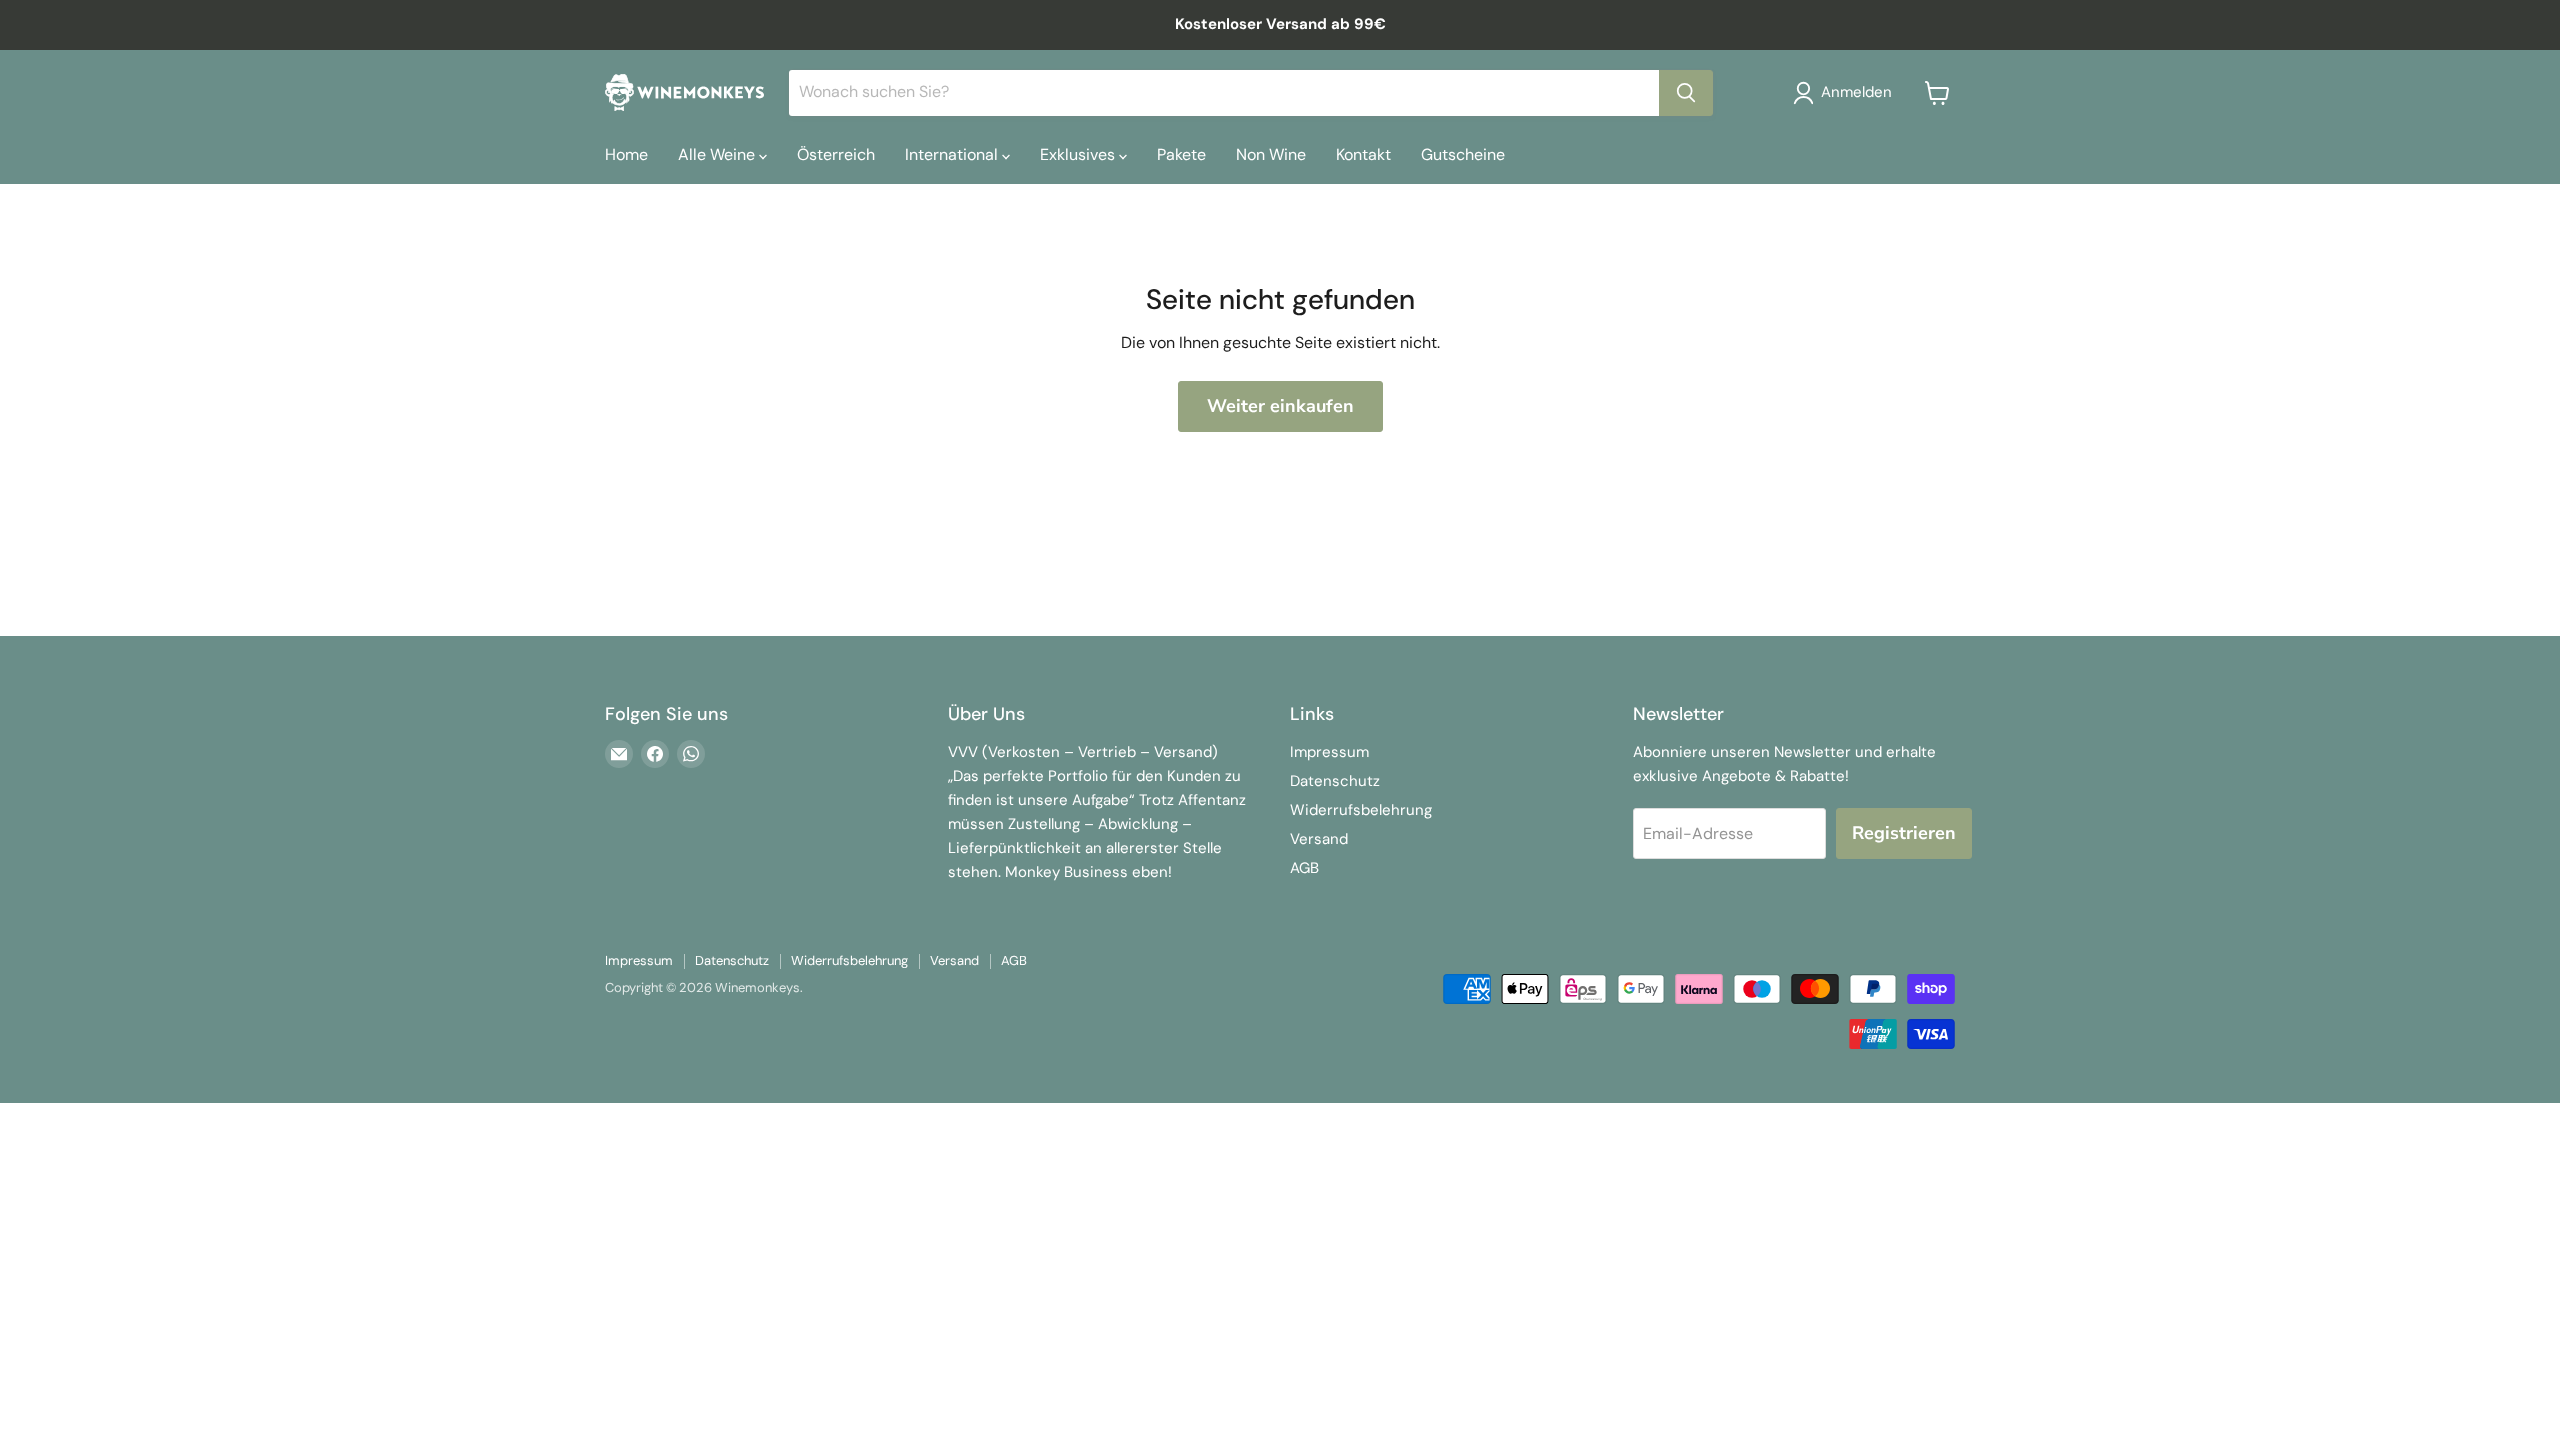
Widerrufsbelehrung (1361, 810)
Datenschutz (1335, 781)
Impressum (1329, 752)
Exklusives (1079, 154)
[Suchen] (1686, 93)
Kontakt (1363, 154)
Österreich (836, 154)
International (953, 154)
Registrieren (1904, 833)
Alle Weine (718, 154)
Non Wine (1271, 154)
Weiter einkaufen (1280, 406)
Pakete (1181, 154)
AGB (1304, 868)
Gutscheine (1463, 154)
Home (626, 154)
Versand (1319, 839)
